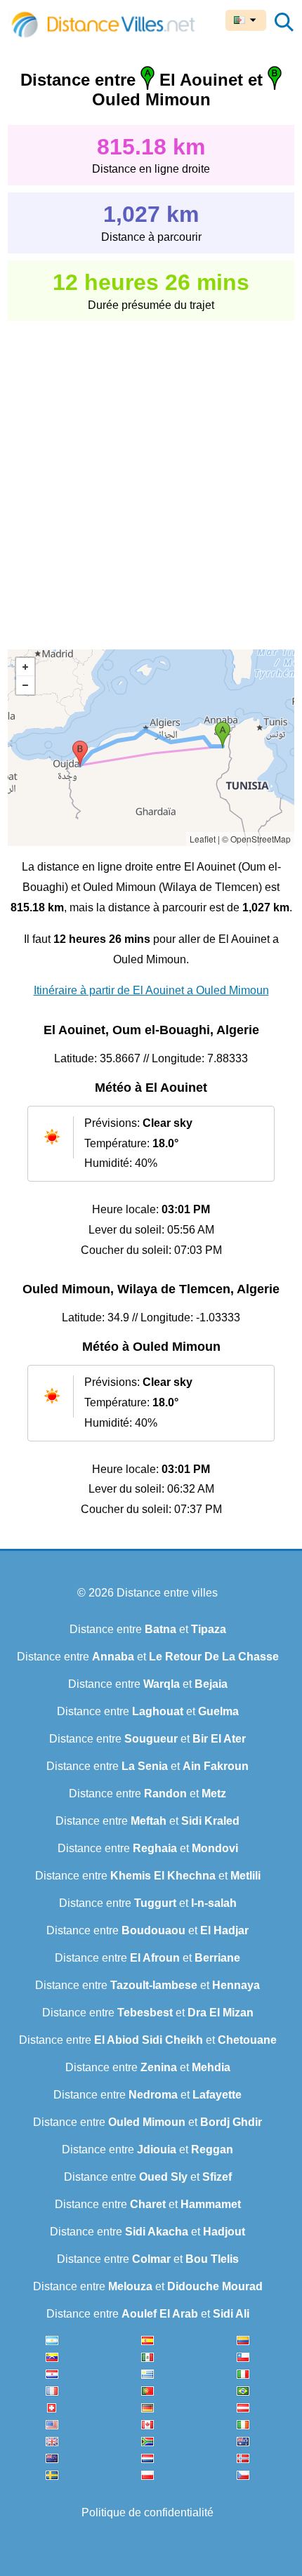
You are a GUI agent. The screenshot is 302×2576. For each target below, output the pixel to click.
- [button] (25, 685)
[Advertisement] (151, 475)
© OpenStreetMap (256, 839)
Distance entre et (148, 1629)
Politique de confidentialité (147, 2512)
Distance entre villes (167, 1593)
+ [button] (25, 667)
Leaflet (203, 839)
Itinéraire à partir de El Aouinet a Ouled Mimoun (151, 990)
